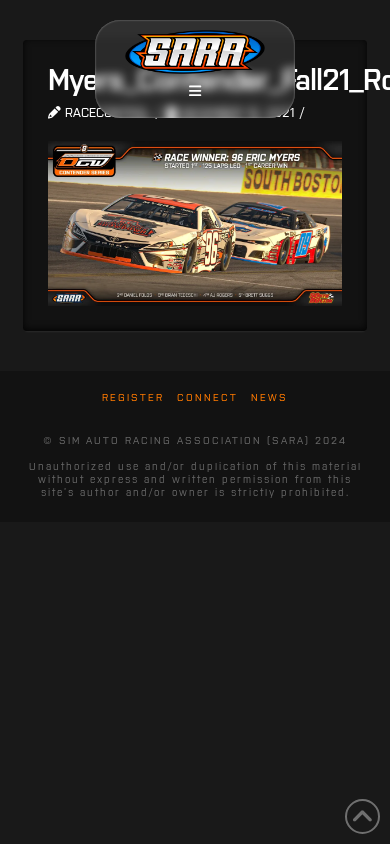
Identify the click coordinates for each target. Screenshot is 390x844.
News (269, 397)
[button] (195, 91)
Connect (207, 397)
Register (133, 397)
